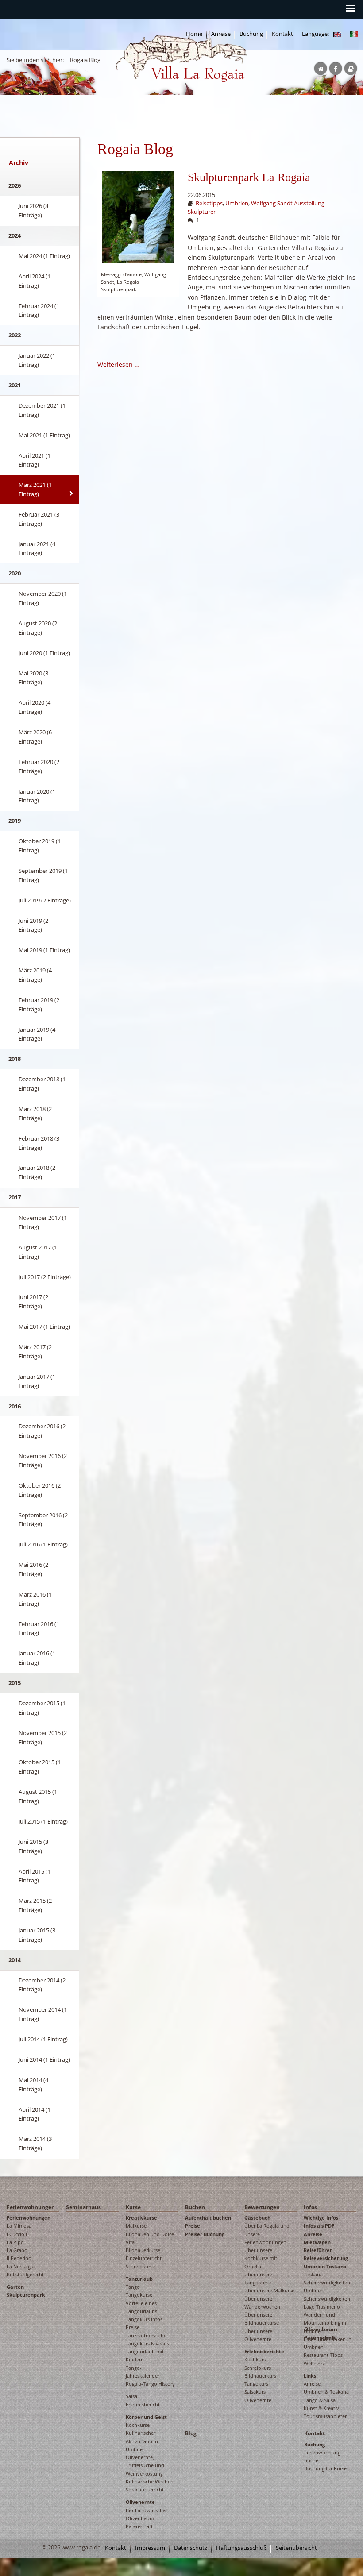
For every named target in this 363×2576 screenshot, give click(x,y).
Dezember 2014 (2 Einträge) (42, 1985)
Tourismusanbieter (325, 2416)
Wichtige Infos (321, 2218)
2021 (15, 385)
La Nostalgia (21, 2266)
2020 (15, 573)
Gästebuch (257, 2218)
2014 (15, 1960)
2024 (15, 235)
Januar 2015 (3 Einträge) (37, 1935)
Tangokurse (139, 2295)
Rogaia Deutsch (134, 89)
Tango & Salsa (320, 2400)
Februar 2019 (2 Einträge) (39, 1005)
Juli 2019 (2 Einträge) (45, 900)
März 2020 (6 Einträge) (35, 737)
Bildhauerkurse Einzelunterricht (144, 2254)
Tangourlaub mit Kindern (145, 2355)
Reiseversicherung (326, 2258)
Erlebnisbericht (143, 2404)
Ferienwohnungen (31, 2207)
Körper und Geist (146, 2417)
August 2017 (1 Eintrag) (38, 1252)
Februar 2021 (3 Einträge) (39, 519)
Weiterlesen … (118, 364)
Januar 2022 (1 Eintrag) (37, 360)
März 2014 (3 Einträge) (35, 2143)
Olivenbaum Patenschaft (140, 2522)
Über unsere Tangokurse (258, 2278)
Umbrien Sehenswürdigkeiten (327, 2294)
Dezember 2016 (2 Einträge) (42, 1431)
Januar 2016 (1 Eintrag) (37, 1658)
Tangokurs (256, 2384)
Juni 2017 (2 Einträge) (33, 1301)
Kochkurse (138, 2425)
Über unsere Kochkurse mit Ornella (261, 2258)
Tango (133, 2287)
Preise (193, 2226)
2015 (15, 1683)
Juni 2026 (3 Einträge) (33, 210)
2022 (15, 335)
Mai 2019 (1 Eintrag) (44, 950)
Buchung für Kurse (325, 2468)
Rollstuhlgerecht (25, 2274)
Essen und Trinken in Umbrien (328, 2343)
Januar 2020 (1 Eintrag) (37, 796)
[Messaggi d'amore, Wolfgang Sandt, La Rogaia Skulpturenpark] (138, 217)
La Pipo (15, 2242)
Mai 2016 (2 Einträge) (33, 1569)
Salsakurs (255, 2392)
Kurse (133, 2207)
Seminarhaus (83, 2207)
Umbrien (237, 203)
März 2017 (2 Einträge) (35, 1352)
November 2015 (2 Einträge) (43, 1737)
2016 (15, 1406)
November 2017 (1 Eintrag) (43, 1222)
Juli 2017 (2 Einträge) (45, 1277)
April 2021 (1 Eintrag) (35, 460)
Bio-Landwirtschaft (147, 2510)
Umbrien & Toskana (326, 2392)
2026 (15, 185)
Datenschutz (191, 2548)
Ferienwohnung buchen (322, 2456)
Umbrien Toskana (325, 2266)
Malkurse (136, 2226)
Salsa (131, 2396)
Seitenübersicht (296, 2548)
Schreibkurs (258, 2368)
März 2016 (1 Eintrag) (35, 1599)
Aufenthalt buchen (208, 2218)
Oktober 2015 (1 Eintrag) (40, 1767)
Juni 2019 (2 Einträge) (33, 925)
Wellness (314, 2363)
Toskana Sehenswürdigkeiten (327, 2278)
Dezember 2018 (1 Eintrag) (42, 1084)
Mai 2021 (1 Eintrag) (44, 435)
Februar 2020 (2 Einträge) (39, 766)
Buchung (251, 34)
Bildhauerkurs (260, 2376)
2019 (15, 821)
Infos (310, 2207)
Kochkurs (255, 2359)
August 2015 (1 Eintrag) (38, 1796)
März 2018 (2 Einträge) (35, 1113)
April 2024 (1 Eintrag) (35, 281)
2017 (15, 1197)
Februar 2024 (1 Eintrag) (39, 310)
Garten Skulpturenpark (26, 2291)
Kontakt (282, 34)
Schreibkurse (140, 2266)
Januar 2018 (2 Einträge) (37, 1172)
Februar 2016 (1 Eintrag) (39, 1629)
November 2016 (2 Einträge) (43, 1460)
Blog (191, 2433)
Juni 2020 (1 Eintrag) (44, 653)
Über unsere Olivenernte (258, 2335)
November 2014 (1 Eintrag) (43, 2014)
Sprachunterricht (145, 2489)
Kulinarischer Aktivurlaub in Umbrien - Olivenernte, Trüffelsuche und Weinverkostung (145, 2453)
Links (310, 2376)
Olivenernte (140, 2502)
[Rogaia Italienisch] (354, 34)
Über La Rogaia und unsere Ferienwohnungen (267, 2234)
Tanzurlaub (139, 2279)
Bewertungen (262, 2207)
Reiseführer (318, 2250)
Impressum (150, 2548)
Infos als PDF (319, 2226)
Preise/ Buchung (205, 2234)
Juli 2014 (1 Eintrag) (43, 2039)
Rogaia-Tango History (150, 2384)
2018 (15, 1059)
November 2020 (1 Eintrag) (43, 598)
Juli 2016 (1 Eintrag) (43, 1544)
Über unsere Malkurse (269, 2290)
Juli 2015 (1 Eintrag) (43, 1821)
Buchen (195, 2207)
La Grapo (17, 2250)
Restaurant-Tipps (323, 2355)
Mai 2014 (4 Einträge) (33, 2084)
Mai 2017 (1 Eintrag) (44, 1327)
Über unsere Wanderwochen (262, 2303)
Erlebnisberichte (264, 2351)
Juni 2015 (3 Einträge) (33, 1846)
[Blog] (337, 34)
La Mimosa (19, 2226)
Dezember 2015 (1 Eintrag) (42, 1708)
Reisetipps (209, 203)
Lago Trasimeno (322, 2307)
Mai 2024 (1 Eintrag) (44, 256)
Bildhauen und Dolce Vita (150, 2238)
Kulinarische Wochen (150, 2482)
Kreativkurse (141, 2218)
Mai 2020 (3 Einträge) (33, 678)
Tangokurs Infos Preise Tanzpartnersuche (146, 2327)
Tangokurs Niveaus (147, 2343)
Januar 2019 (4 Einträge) (37, 1034)
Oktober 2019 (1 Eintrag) (40, 846)
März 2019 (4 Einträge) (35, 975)
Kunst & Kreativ (321, 2408)
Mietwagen (317, 2242)
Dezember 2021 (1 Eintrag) (42, 410)
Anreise (313, 2234)
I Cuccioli (17, 2234)
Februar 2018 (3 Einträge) (39, 1143)
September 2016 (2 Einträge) (43, 1520)
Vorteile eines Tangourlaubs (141, 2307)
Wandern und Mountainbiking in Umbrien (325, 2323)
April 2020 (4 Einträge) (35, 707)
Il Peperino (19, 2258)
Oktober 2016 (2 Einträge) (40, 1490)
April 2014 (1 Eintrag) (35, 2114)
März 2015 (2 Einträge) (35, 1905)
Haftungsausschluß (241, 2548)
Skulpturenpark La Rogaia (249, 177)
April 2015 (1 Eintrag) (35, 1876)
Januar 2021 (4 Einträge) (37, 549)
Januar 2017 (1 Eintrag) (37, 1381)
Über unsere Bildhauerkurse (262, 2319)
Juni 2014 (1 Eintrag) (44, 2059)
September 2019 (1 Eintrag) (43, 875)
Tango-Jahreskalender (143, 2372)
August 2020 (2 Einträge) (38, 628)
